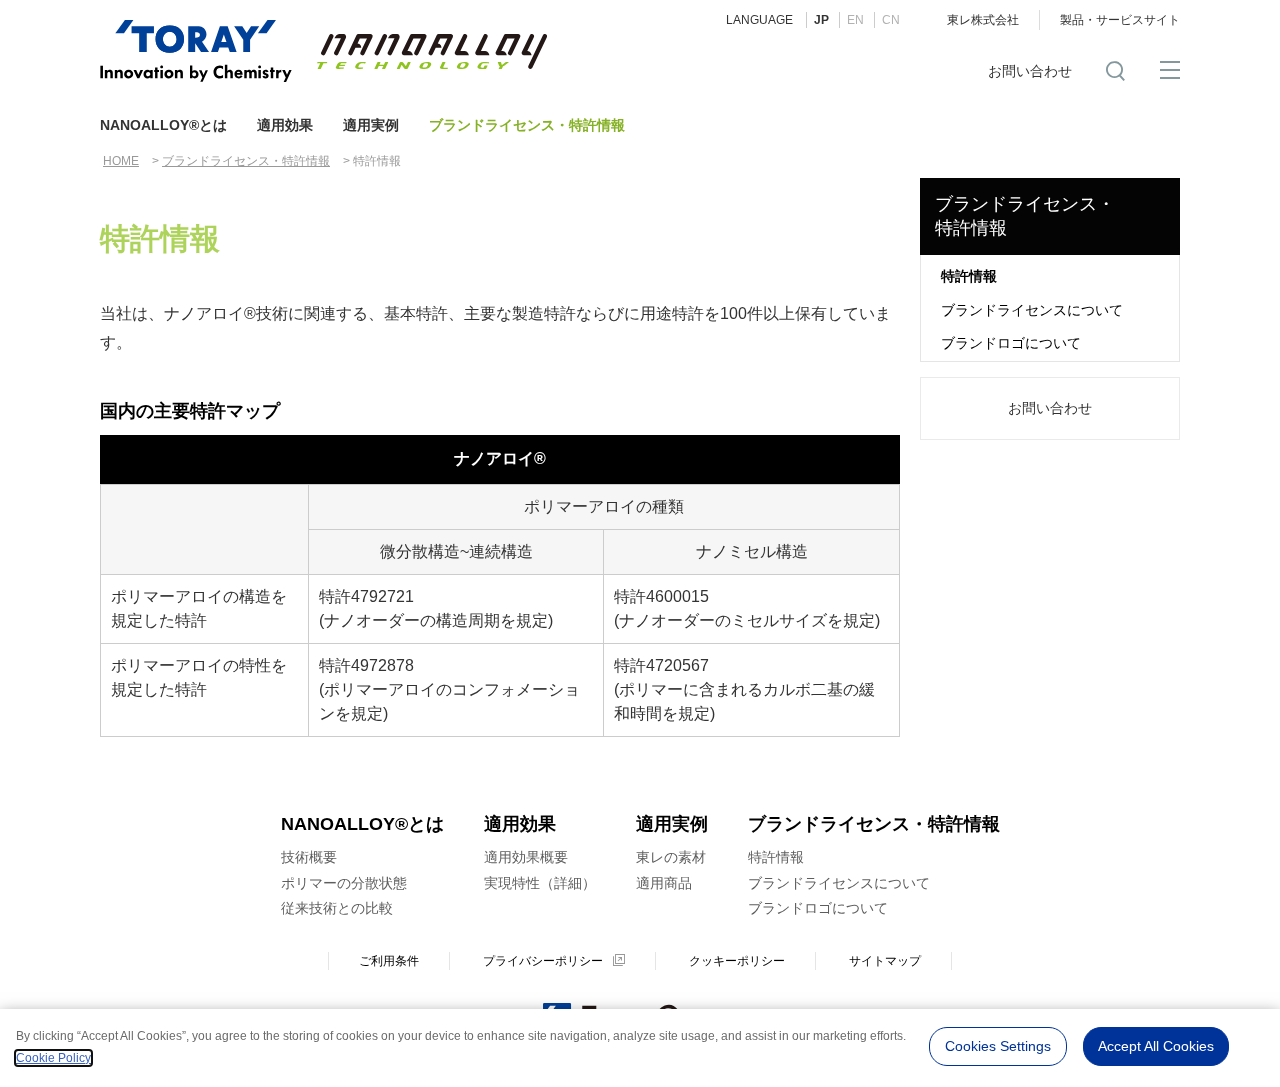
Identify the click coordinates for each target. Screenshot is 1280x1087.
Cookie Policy (53, 1058)
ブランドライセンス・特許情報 (527, 125)
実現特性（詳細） (540, 883)
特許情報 (969, 276)
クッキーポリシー (737, 961)
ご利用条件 (389, 961)
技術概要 (309, 857)
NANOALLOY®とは (163, 125)
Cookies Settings (998, 1046)
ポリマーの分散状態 (344, 883)
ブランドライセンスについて (1032, 310)
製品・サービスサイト (1120, 20)
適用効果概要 (526, 857)
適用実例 (371, 125)
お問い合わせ (1030, 71)
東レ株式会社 (983, 20)
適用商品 (664, 883)
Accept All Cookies (1156, 1046)
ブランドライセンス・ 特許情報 (1025, 215)
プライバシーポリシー (543, 961)
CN (891, 20)
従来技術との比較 (337, 908)
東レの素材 (671, 857)
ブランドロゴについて (1011, 343)
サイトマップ (885, 961)
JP (821, 20)
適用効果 (285, 125)
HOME (121, 161)
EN (855, 20)
